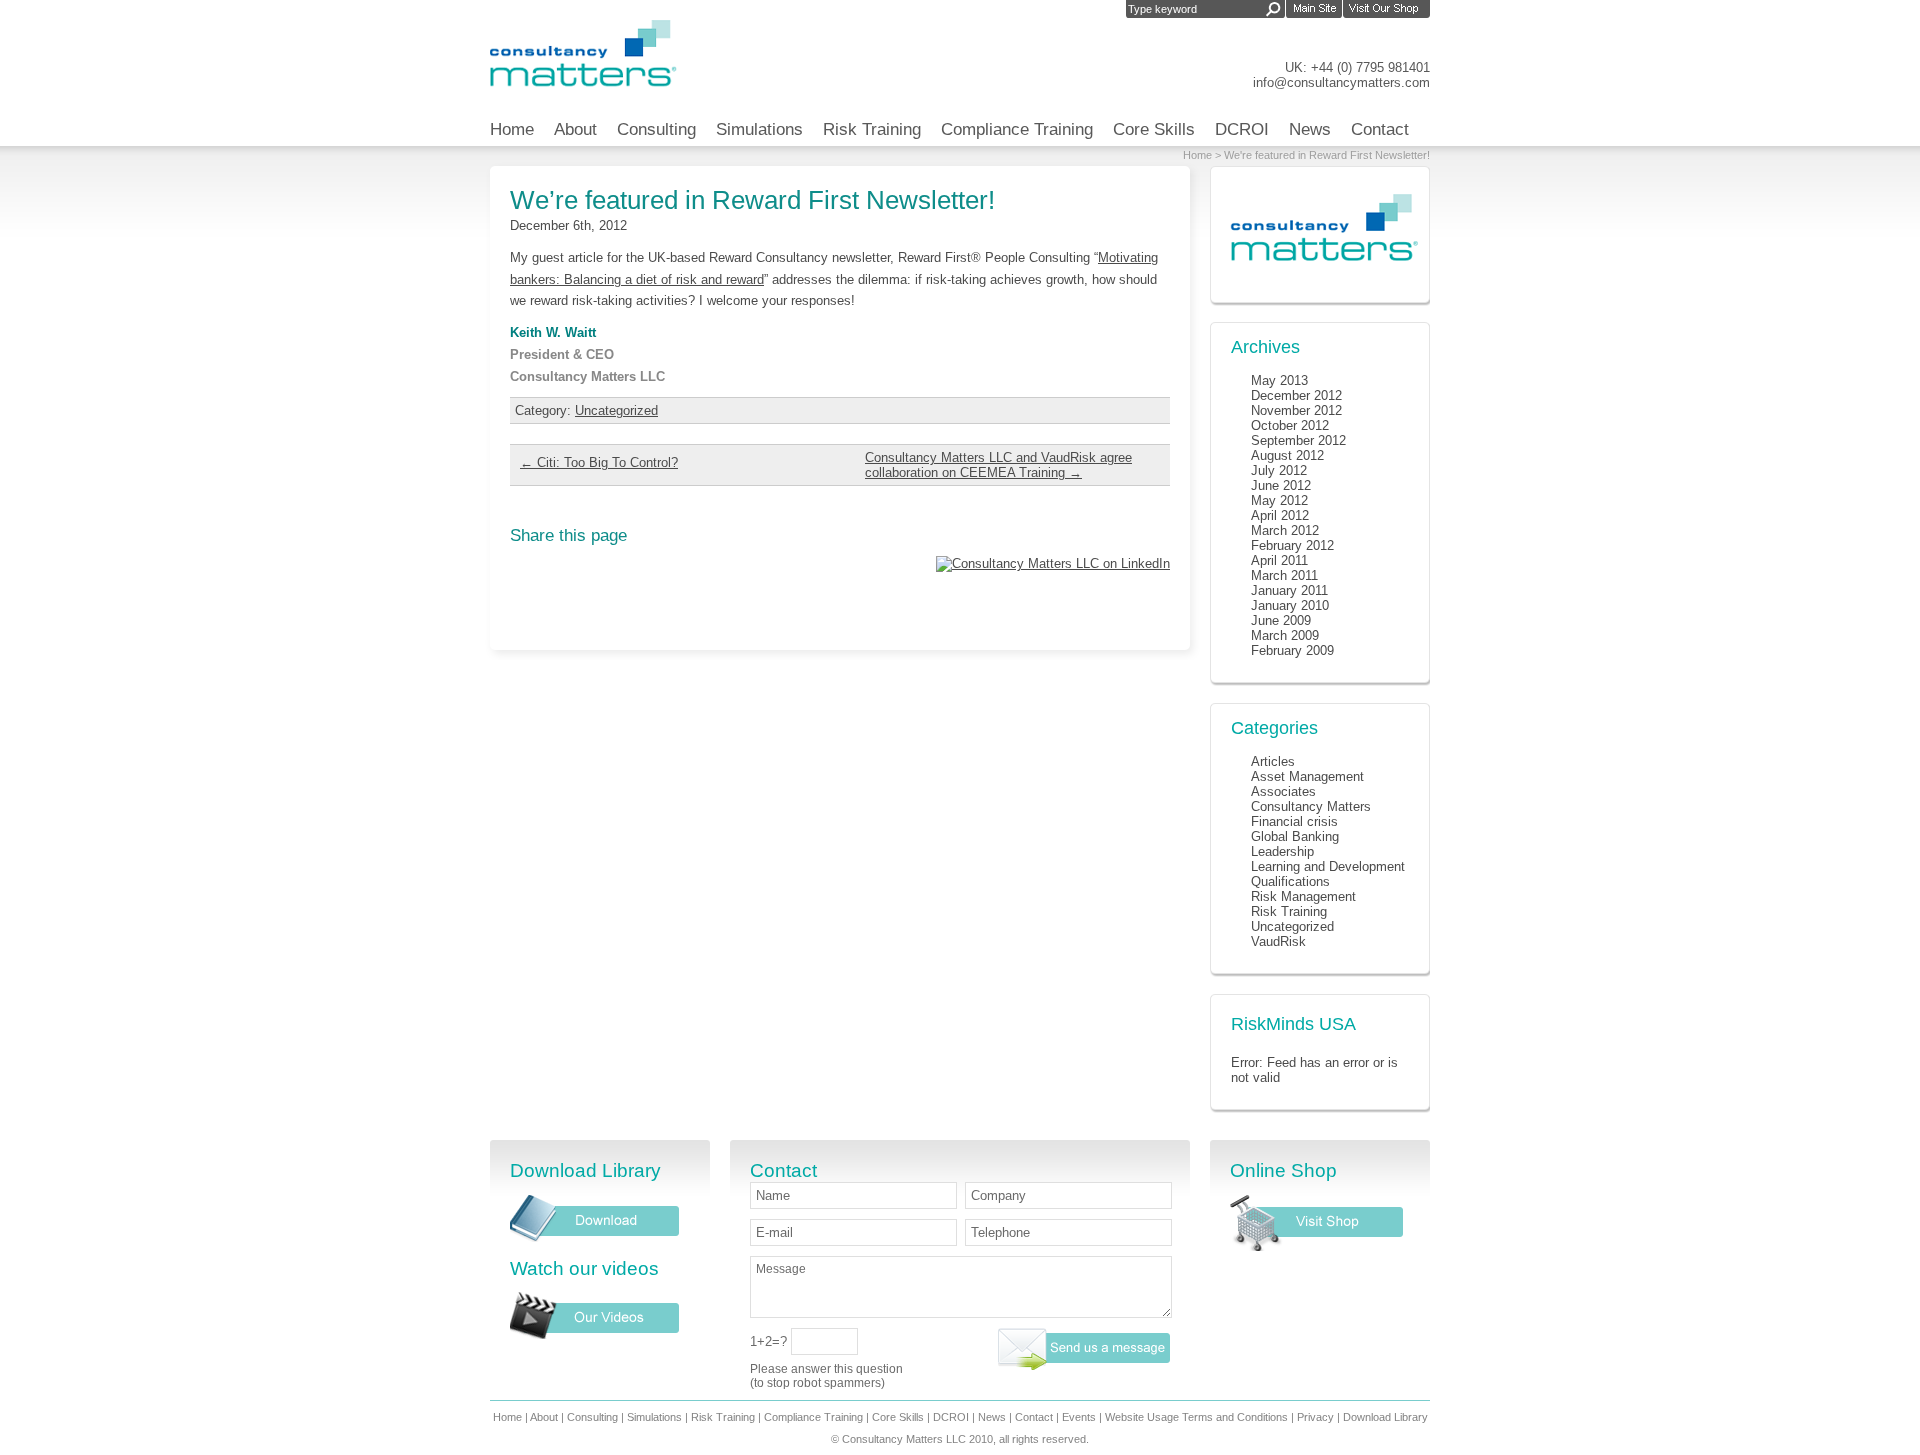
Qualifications (1290, 881)
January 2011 (1289, 590)
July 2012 (1279, 470)
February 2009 (1292, 650)
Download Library (1385, 1417)
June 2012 (1281, 485)
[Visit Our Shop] (1386, 10)
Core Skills (1154, 129)
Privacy (1315, 1417)
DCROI (1242, 129)
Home (512, 129)
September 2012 (1298, 440)
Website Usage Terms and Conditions (1196, 1417)
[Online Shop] (1317, 1246)
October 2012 (1290, 425)
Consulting (656, 129)
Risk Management (1303, 896)
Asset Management (1307, 776)
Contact (1380, 129)
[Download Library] (595, 1237)
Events (1079, 1417)
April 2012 (1280, 515)
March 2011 (1284, 575)
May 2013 (1279, 380)
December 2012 (1296, 395)
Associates (1283, 791)
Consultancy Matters (1311, 806)
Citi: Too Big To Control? (599, 462)
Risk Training (872, 129)
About (575, 129)
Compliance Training (1017, 129)
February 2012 (1292, 545)
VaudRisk (1278, 941)
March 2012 (1285, 530)
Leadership (1282, 851)
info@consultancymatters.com (1341, 82)
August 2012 (1287, 455)
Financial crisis (1294, 821)
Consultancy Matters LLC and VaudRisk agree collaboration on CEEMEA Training (998, 465)
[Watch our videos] (595, 1334)
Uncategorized (616, 410)
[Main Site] (1314, 10)
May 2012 (1279, 500)
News (1310, 129)
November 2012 (1296, 410)
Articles (1273, 761)
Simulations (759, 129)
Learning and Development (1328, 866)
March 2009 (1285, 635)
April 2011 (1279, 560)
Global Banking (1295, 836)
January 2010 (1290, 605)
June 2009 (1281, 620)
